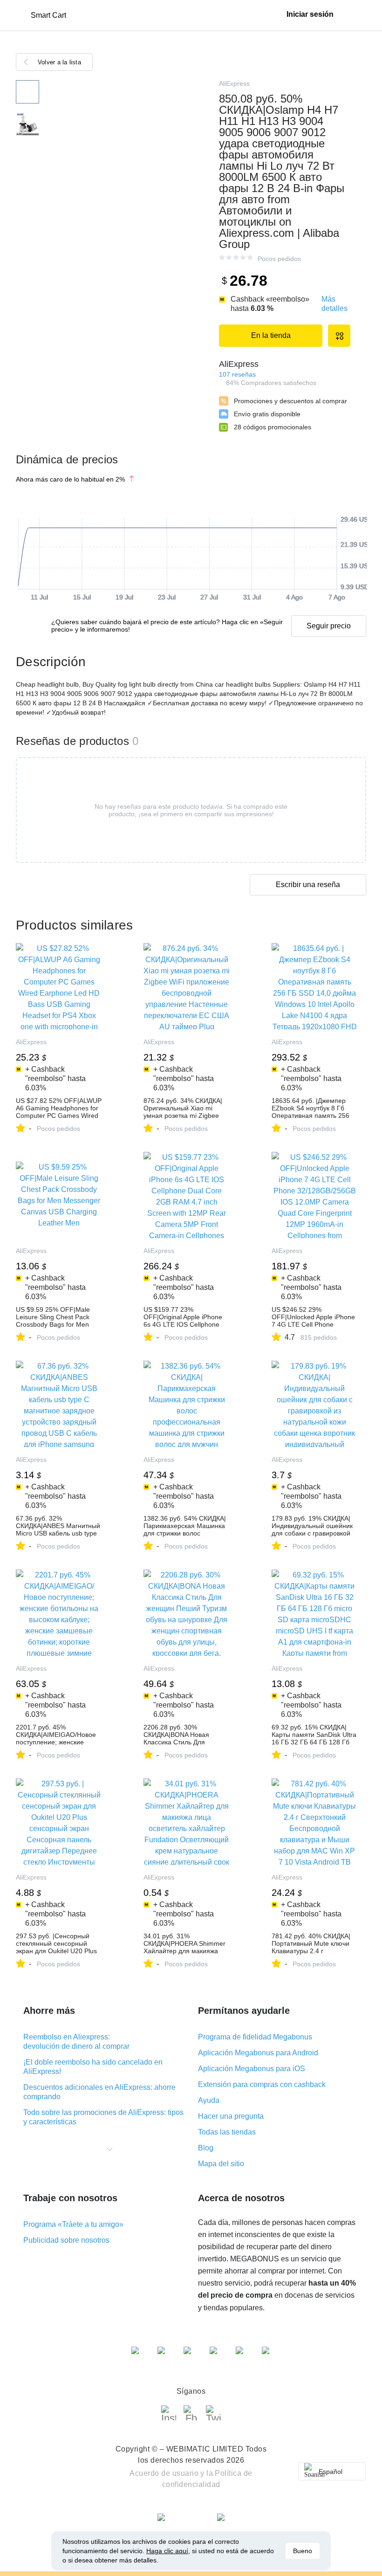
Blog (206, 2148)
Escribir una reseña (308, 885)
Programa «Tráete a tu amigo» (73, 2224)
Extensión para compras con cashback (262, 2084)
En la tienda (271, 335)
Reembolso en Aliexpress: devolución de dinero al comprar (76, 2042)
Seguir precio (329, 626)
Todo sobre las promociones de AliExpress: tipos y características (103, 2117)
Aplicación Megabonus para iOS (252, 2069)
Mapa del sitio (221, 2164)
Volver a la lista (59, 62)
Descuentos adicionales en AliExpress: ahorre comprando (99, 2092)
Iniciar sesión (310, 14)
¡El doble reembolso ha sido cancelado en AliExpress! (93, 2067)
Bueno (303, 2551)
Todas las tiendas (227, 2132)
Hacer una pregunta (231, 2116)
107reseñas (237, 374)
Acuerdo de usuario (164, 2473)
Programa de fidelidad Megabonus (255, 2037)
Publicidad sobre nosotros (66, 2240)
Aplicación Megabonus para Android (258, 2053)
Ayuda (209, 2100)
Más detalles (334, 304)
